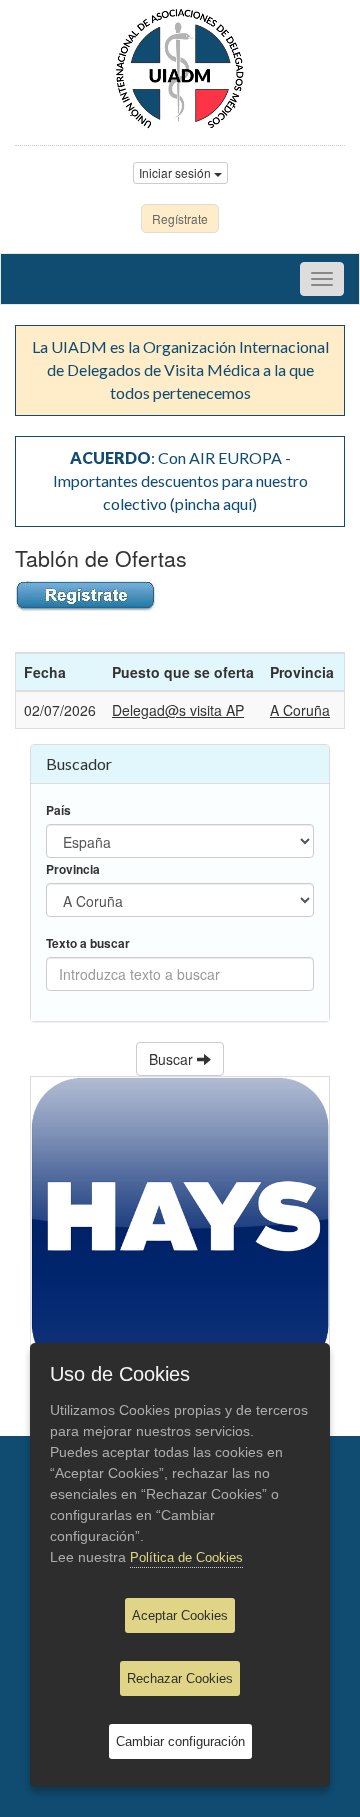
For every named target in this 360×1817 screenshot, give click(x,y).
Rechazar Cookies (180, 1678)
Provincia (73, 869)
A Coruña (300, 710)
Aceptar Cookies (180, 1615)
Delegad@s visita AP (178, 710)
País (58, 810)
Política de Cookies (186, 1557)
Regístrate (180, 218)
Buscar (173, 1059)
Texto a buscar (88, 943)
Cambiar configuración (180, 1741)
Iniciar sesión (176, 172)
